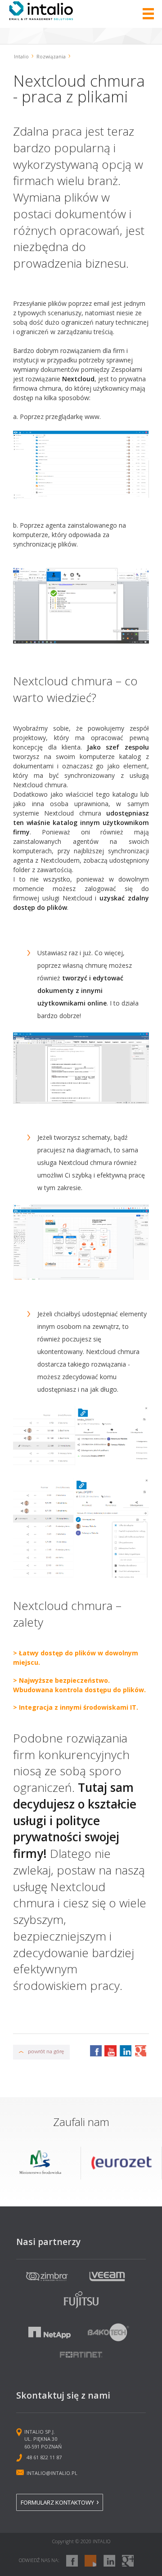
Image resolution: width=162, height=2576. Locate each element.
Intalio (21, 57)
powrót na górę (46, 2051)
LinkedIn (125, 2051)
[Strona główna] (41, 18)
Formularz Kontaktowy (57, 2502)
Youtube (110, 2051)
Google (140, 2051)
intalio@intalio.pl (52, 2473)
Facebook (95, 2051)
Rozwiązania (51, 57)
